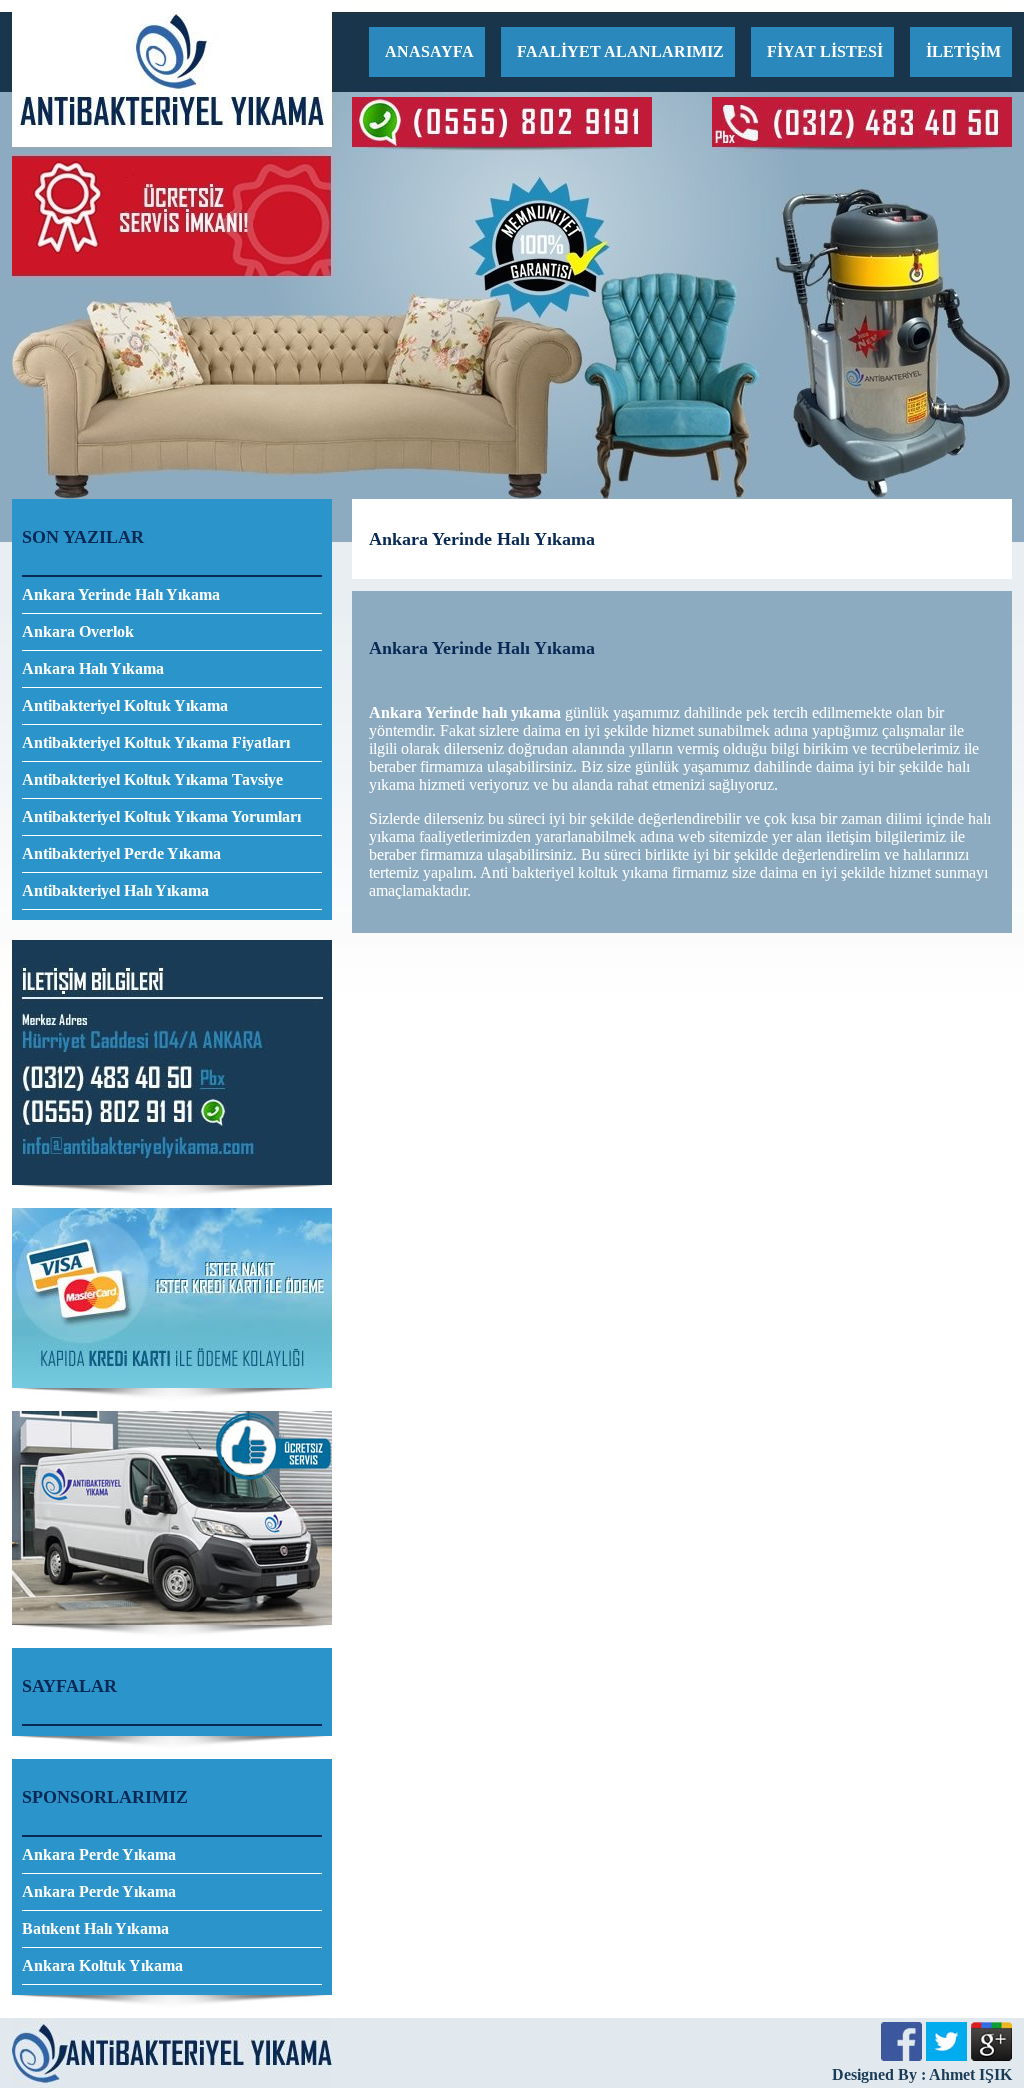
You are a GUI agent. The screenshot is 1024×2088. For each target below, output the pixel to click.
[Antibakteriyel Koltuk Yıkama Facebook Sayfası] (901, 2055)
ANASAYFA (429, 51)
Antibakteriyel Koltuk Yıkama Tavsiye (152, 779)
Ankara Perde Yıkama (99, 1854)
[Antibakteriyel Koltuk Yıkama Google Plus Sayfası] (991, 2055)
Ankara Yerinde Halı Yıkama (121, 594)
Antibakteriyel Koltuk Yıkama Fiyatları (156, 742)
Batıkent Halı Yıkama (95, 1928)
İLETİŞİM (963, 51)
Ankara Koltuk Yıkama (102, 1965)
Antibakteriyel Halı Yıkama (115, 890)
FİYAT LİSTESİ (825, 51)
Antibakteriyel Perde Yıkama (121, 853)
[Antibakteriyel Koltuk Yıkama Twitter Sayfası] (946, 2055)
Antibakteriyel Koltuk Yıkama (125, 705)
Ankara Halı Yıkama (93, 668)
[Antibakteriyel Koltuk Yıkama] (172, 141)
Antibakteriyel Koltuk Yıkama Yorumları (161, 816)
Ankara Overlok (78, 631)
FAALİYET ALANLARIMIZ (620, 51)
